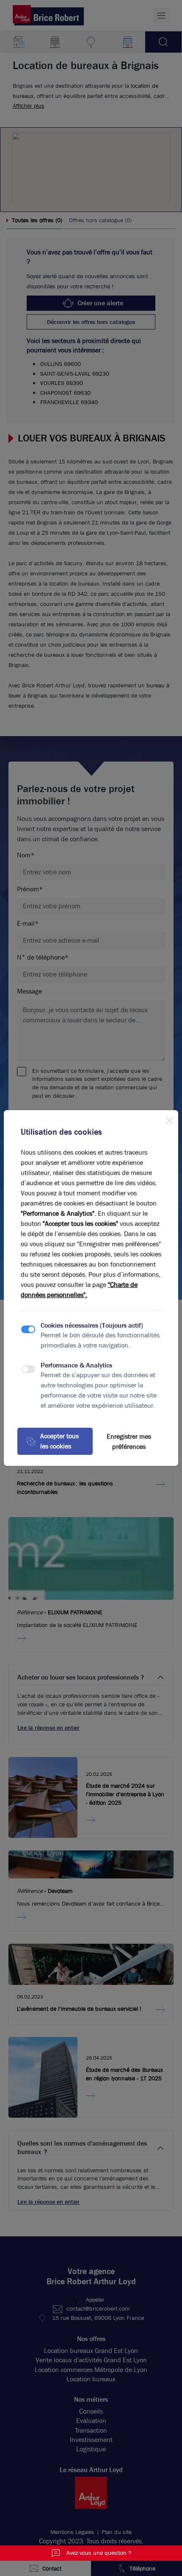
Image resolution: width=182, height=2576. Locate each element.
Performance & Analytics (76, 1365)
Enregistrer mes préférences (129, 1441)
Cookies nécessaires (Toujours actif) (92, 1325)
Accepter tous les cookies (59, 1441)
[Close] (169, 1119)
